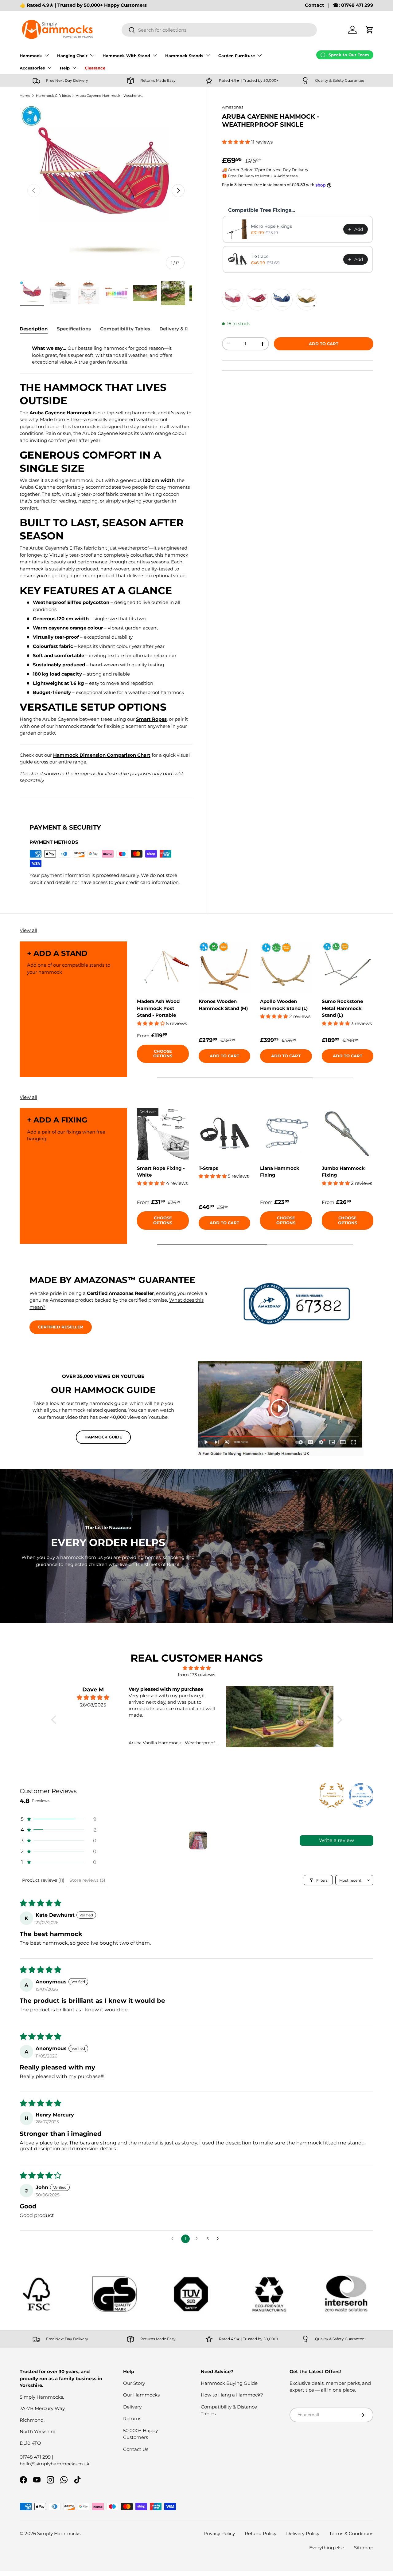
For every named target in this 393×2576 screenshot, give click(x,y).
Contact (315, 5)
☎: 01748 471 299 (353, 5)
